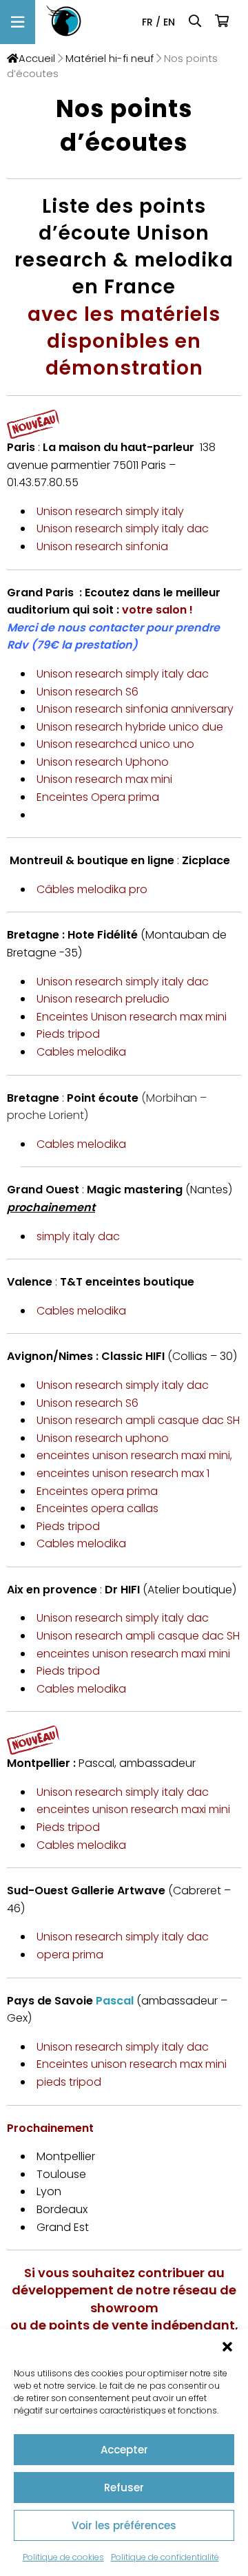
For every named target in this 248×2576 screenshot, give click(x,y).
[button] (227, 2347)
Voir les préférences (124, 2525)
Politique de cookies (63, 2557)
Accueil (37, 59)
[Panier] (223, 22)
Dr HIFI (124, 1590)
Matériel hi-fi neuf (110, 59)
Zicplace (206, 860)
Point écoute (104, 1098)
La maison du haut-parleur (117, 447)
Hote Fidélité (103, 935)
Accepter (124, 2450)
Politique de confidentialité (165, 2557)
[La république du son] (64, 22)
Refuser (124, 2488)
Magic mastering (135, 1190)
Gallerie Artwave (118, 1891)
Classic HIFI (133, 1356)
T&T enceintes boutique (127, 1282)
